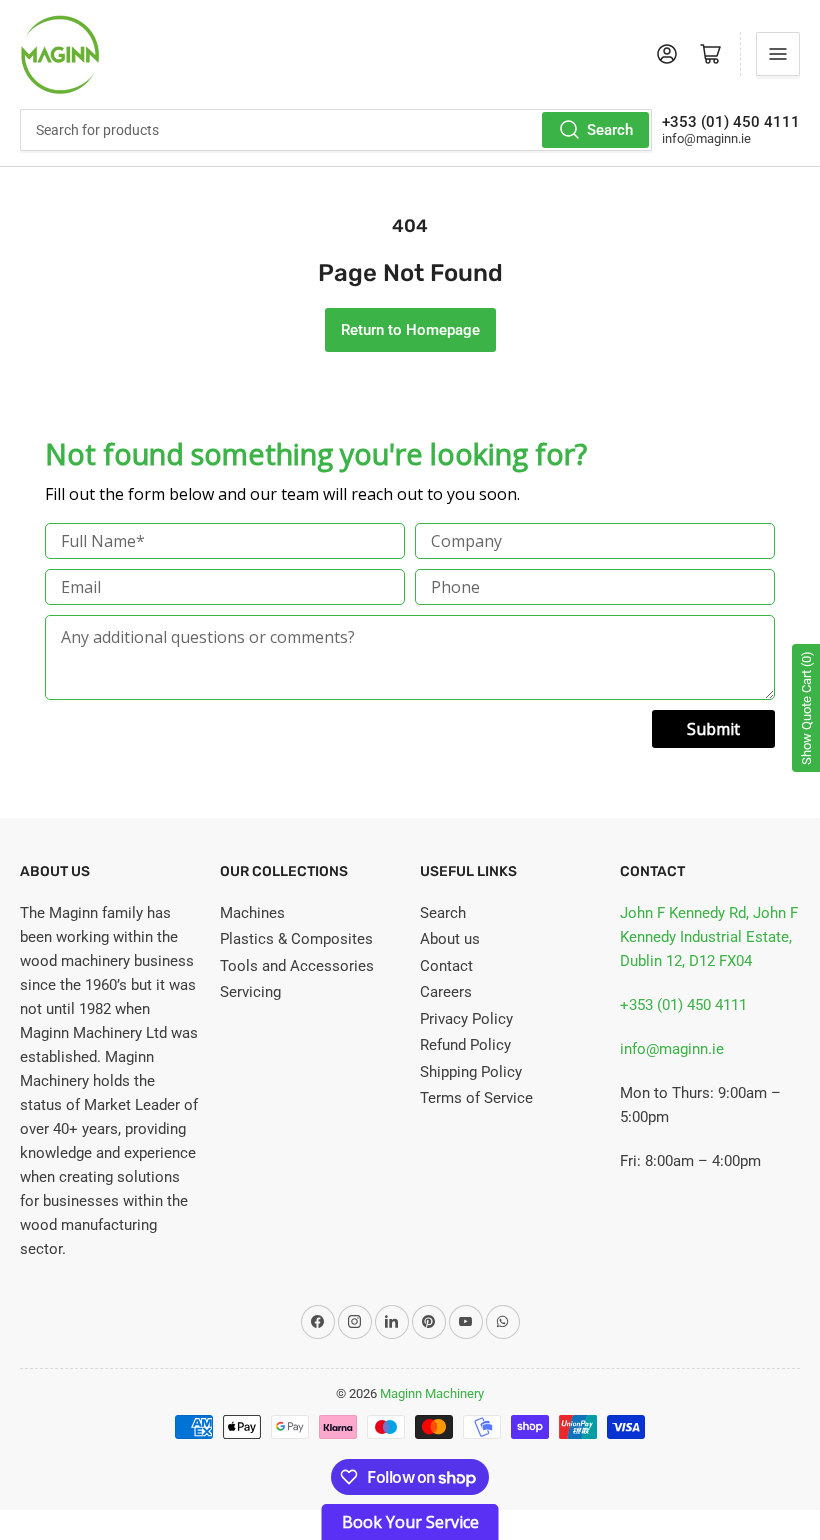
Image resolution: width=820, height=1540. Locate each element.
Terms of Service (476, 1098)
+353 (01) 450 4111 (683, 1005)
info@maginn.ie (672, 1049)
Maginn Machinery (432, 1393)
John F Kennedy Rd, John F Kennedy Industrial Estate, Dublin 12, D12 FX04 (709, 937)
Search (610, 130)
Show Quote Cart (806, 708)
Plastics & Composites (296, 939)
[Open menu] (778, 54)
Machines (252, 913)
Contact (446, 966)
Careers (446, 992)
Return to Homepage (410, 330)
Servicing (250, 992)
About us (450, 939)
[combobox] (336, 130)
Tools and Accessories (297, 966)
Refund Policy (465, 1045)
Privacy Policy (466, 1019)
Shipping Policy (471, 1072)
